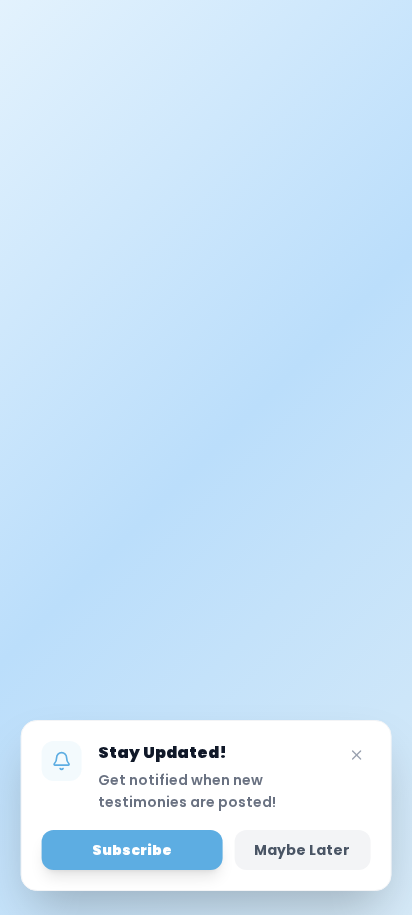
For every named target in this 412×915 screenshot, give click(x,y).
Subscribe (132, 850)
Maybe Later (302, 850)
